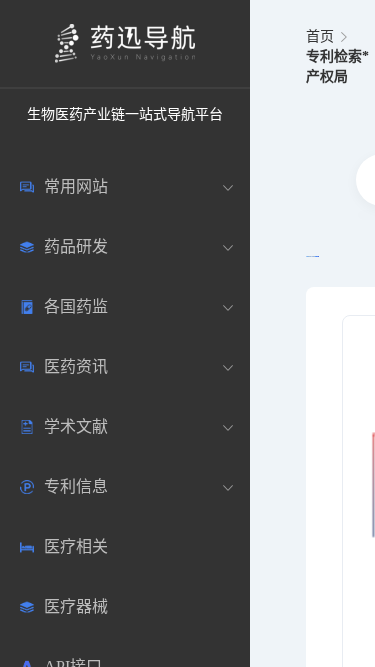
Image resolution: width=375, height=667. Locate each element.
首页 (320, 36)
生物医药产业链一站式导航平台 (125, 114)
